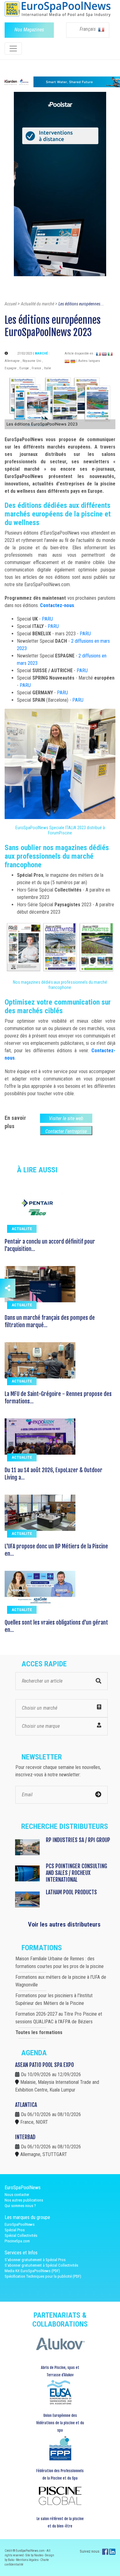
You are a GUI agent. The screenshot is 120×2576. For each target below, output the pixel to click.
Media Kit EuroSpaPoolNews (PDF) (32, 2271)
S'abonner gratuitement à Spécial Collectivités (41, 2265)
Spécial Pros (15, 2230)
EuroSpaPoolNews (20, 2224)
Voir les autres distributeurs (64, 1924)
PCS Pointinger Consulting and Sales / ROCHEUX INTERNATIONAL (76, 1873)
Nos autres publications (24, 2200)
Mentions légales (28, 2560)
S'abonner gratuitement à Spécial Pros (35, 2260)
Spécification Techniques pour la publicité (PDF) (43, 2276)
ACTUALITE (22, 1229)
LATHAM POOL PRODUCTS (71, 1892)
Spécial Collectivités (21, 2235)
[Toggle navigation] (13, 49)
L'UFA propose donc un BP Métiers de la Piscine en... (56, 1550)
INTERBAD (25, 2137)
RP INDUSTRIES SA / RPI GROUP (78, 1840)
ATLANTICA (26, 2105)
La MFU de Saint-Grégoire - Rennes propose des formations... (58, 1398)
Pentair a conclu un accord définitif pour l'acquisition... (50, 1245)
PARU (47, 619)
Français (88, 29)
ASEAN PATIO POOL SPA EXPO (44, 2065)
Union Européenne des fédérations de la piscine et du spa (60, 2423)
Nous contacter (17, 2195)
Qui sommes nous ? (20, 2206)
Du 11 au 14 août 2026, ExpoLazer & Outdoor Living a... (54, 1474)
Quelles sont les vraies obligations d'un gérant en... (56, 1626)
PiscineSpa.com (17, 2241)
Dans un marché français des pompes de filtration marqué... (50, 1321)
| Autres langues (88, 361)
